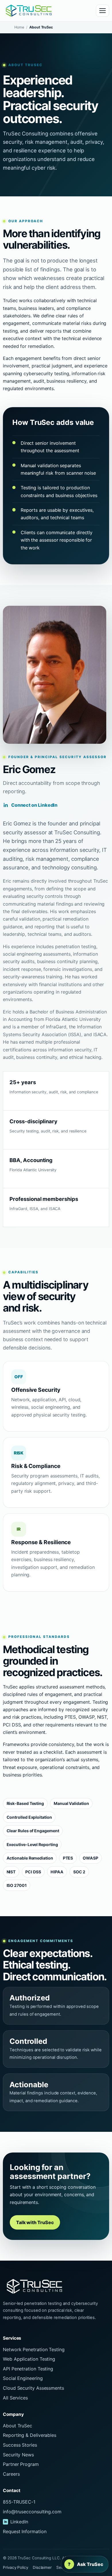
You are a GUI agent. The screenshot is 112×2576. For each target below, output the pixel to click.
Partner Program (21, 2464)
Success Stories (20, 2445)
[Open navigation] (103, 11)
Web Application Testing (29, 2359)
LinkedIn (19, 2522)
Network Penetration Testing (34, 2349)
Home (19, 27)
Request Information (25, 2531)
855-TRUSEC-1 (19, 2502)
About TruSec (18, 2426)
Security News (18, 2455)
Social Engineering (23, 2378)
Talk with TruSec (35, 2222)
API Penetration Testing (28, 2369)
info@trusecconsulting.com (32, 2512)
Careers (11, 2474)
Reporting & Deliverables (30, 2435)
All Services (15, 2398)
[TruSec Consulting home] (29, 11)
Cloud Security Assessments (33, 2388)
